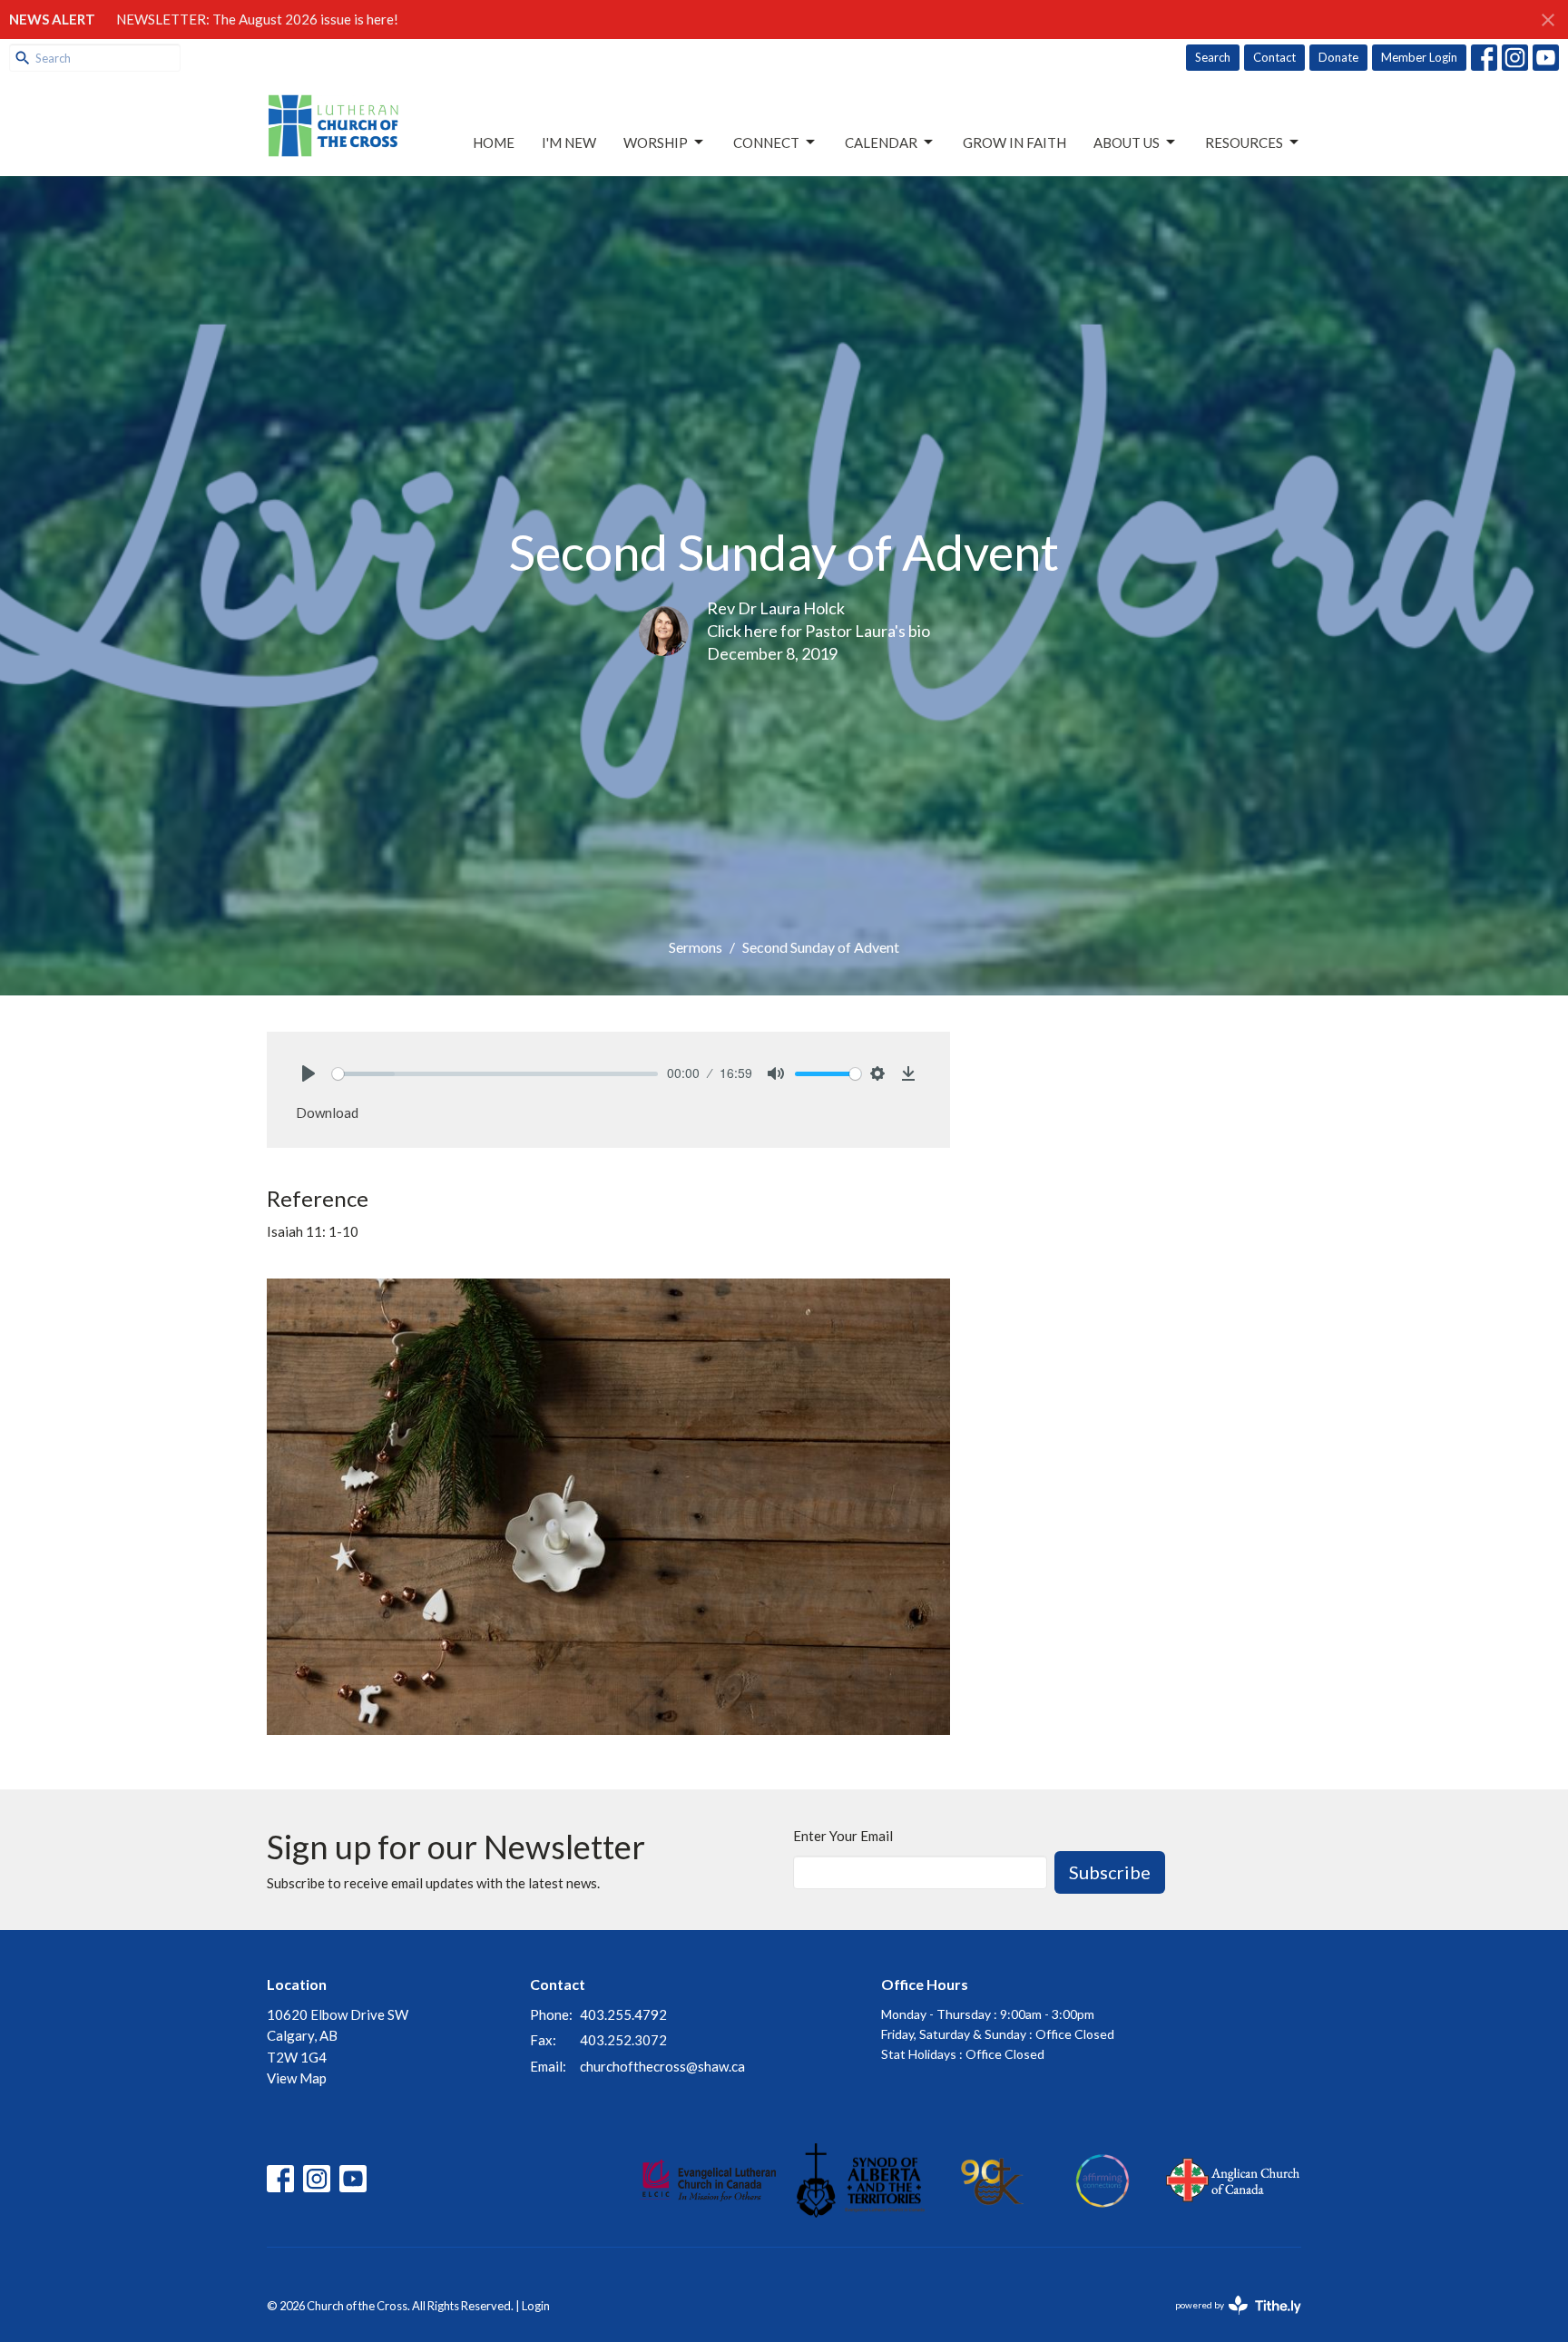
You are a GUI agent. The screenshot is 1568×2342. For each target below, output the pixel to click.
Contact (1274, 57)
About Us (1127, 142)
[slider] (495, 1074)
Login (536, 2306)
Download (327, 1112)
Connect (766, 142)
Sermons (696, 947)
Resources (1244, 142)
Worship (656, 142)
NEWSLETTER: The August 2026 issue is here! (257, 19)
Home (494, 142)
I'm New (569, 142)
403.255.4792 (623, 2014)
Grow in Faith (1014, 142)
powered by (1229, 2321)
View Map (297, 2078)
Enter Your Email (843, 1836)
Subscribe (1110, 1872)
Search (1213, 57)
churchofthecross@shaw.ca (662, 2066)
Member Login (1419, 57)
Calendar (881, 142)
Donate (1338, 57)
